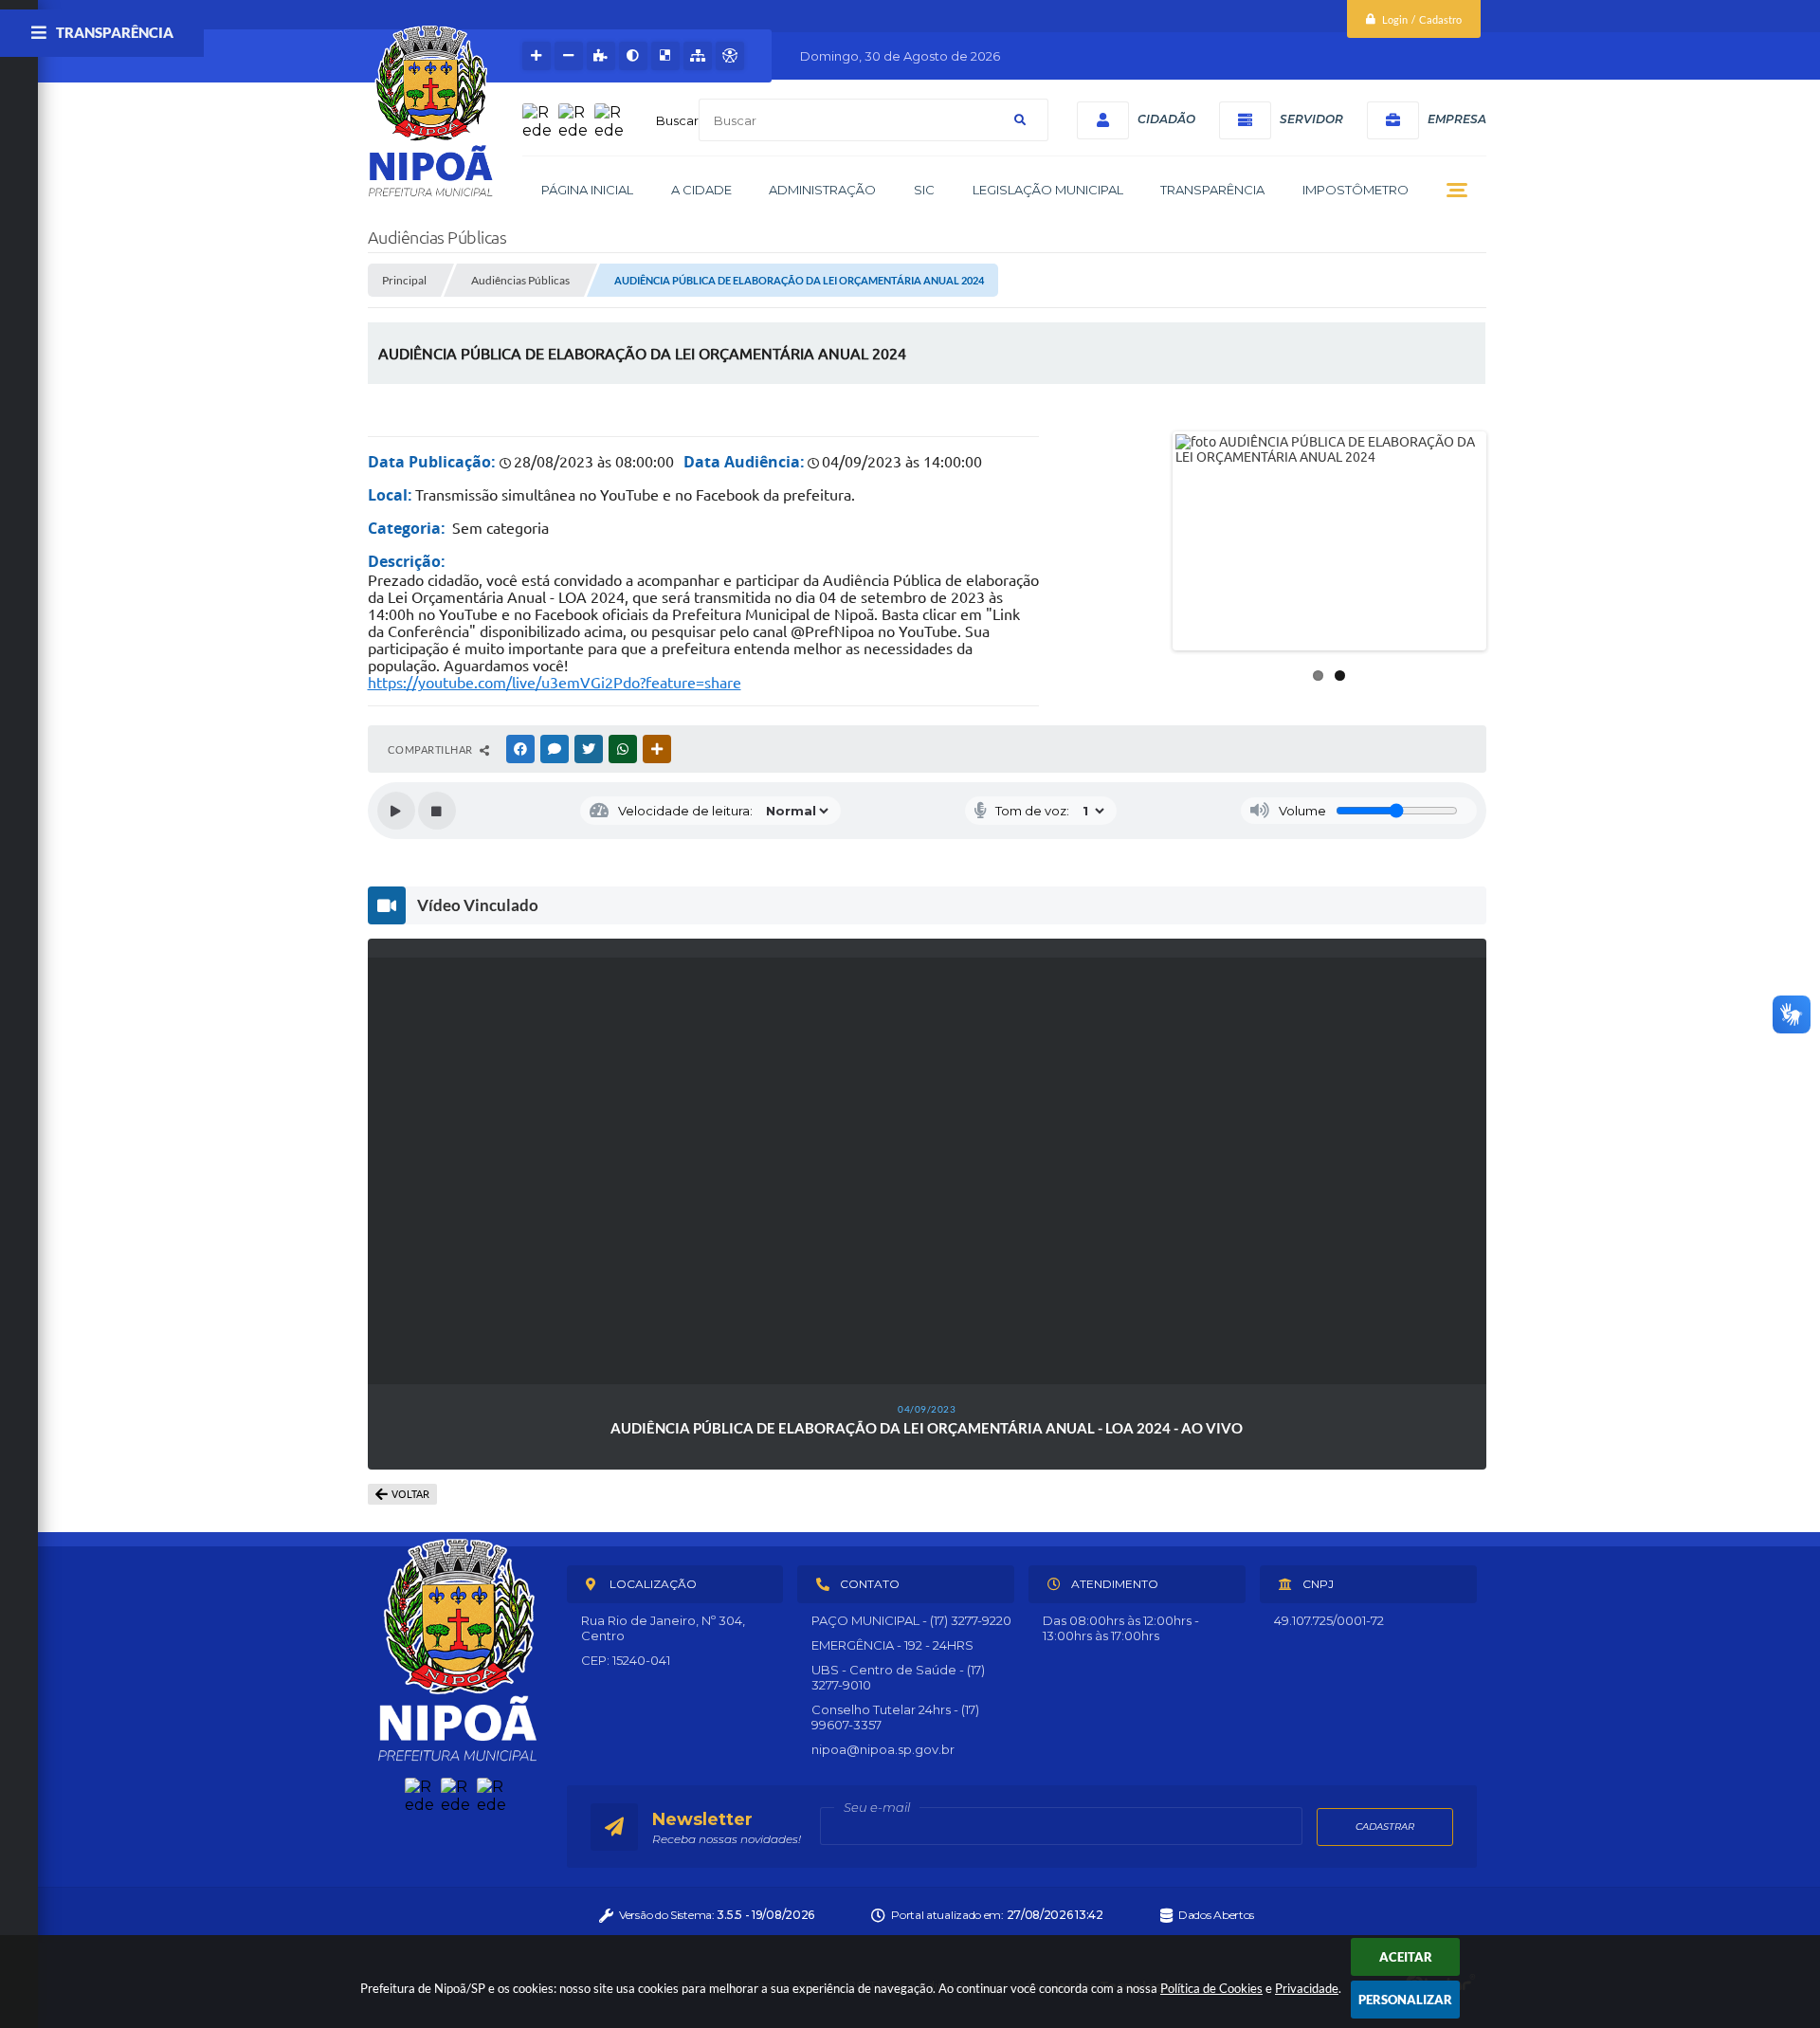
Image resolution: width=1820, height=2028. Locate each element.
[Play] (396, 811)
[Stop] (437, 811)
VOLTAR (410, 1494)
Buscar (677, 120)
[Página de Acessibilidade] (730, 56)
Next (1512, 541)
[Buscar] (1020, 120)
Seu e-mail (877, 1807)
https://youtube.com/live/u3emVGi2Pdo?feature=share (555, 683)
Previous (1147, 541)
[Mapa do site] (698, 56)
